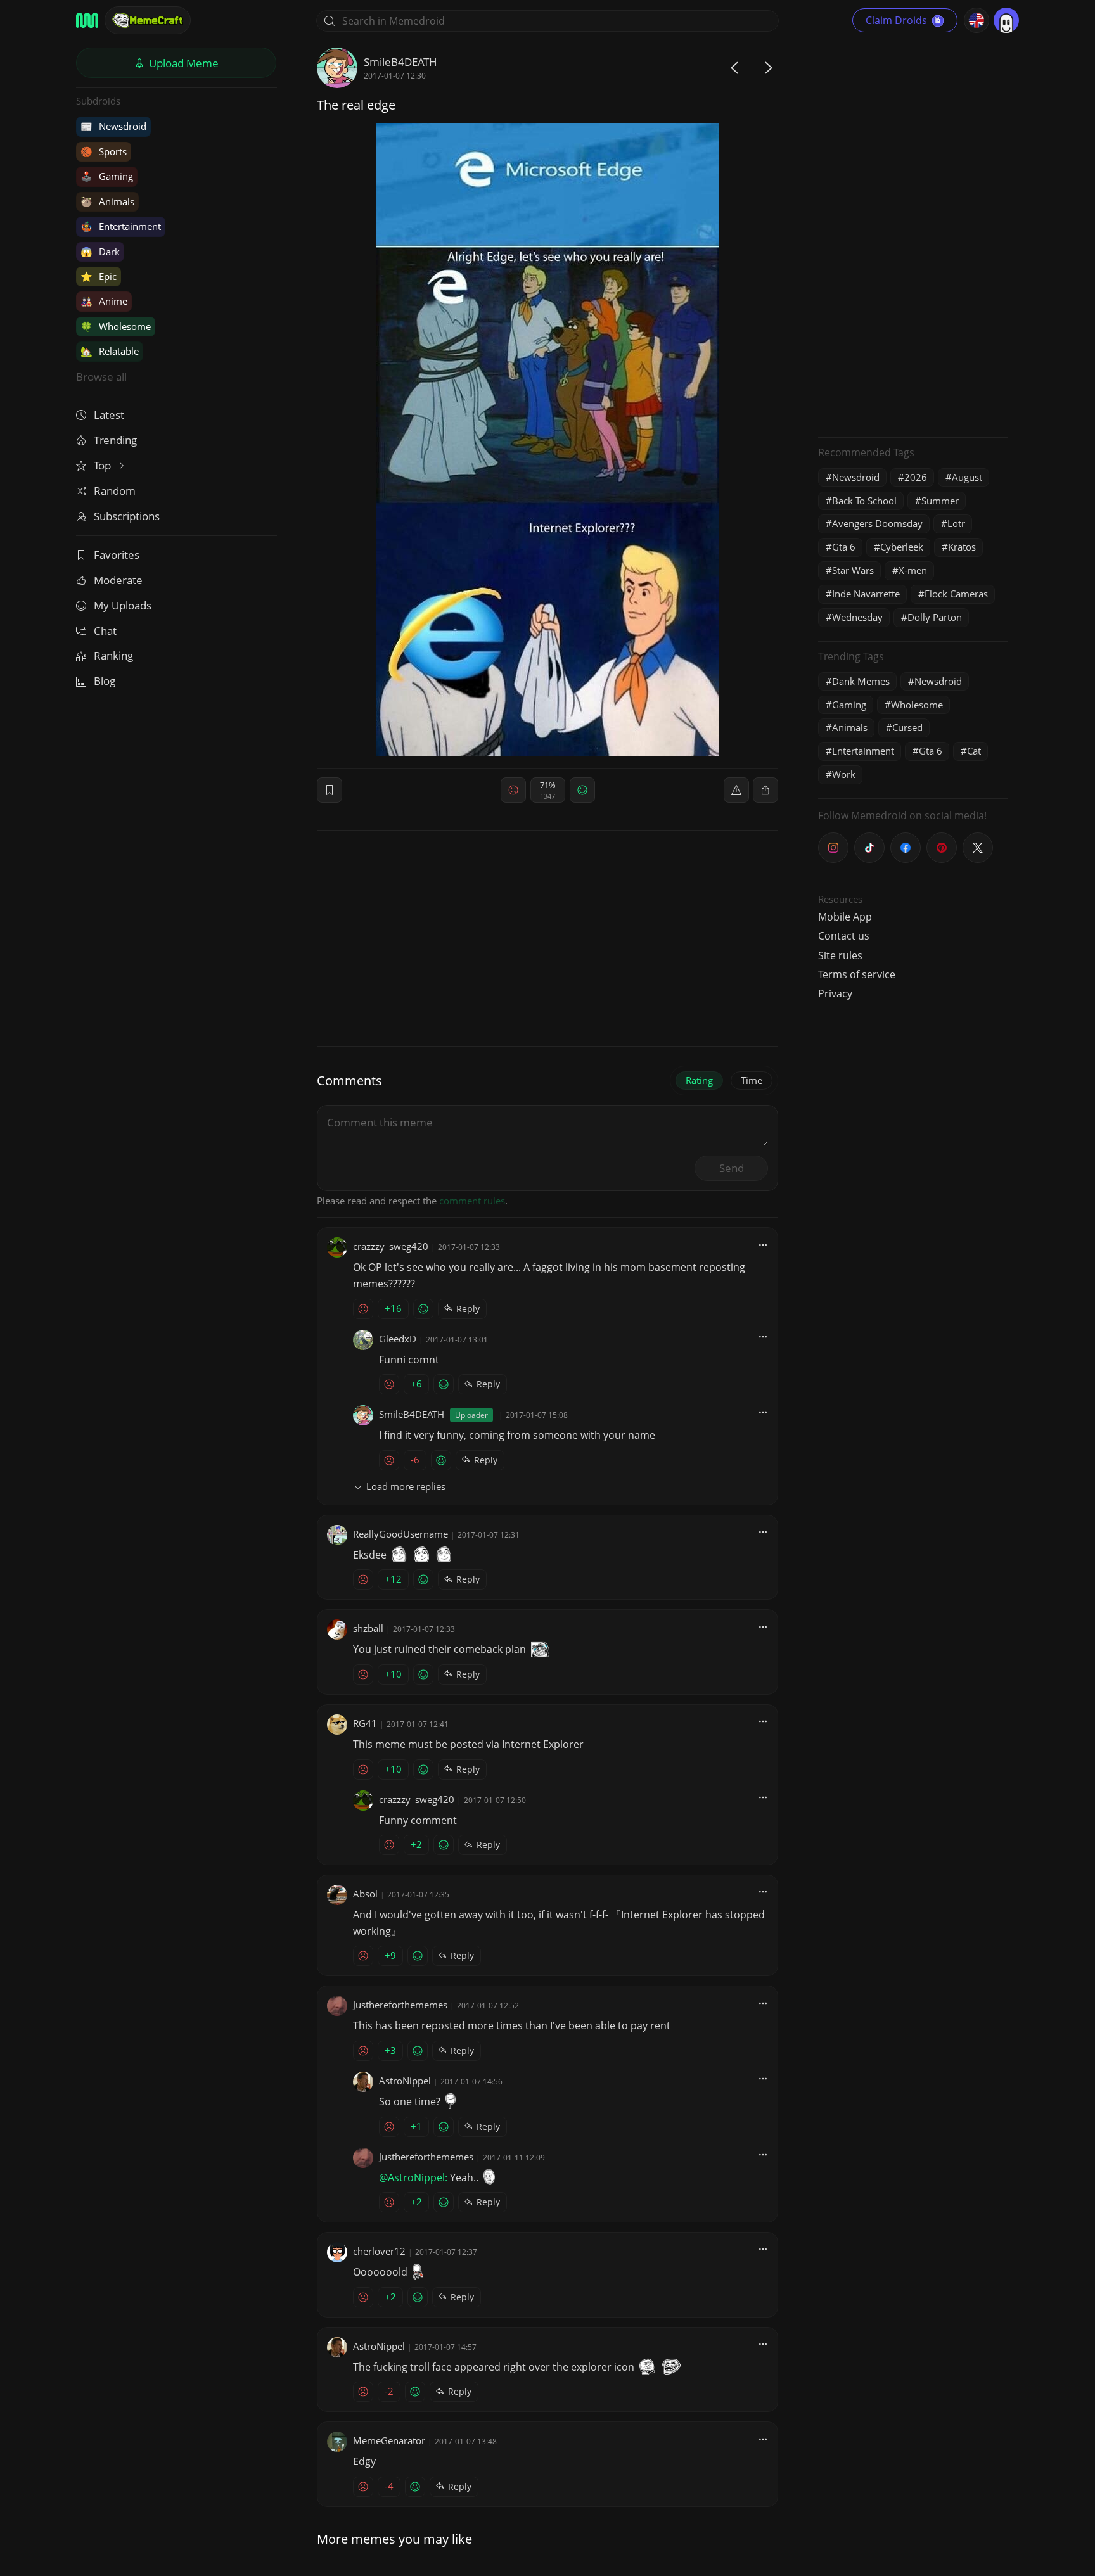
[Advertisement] (913, 238)
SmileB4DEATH (400, 62)
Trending (115, 440)
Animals (107, 201)
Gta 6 (844, 547)
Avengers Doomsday (877, 523)
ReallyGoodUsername (400, 1534)
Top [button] (104, 465)
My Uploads (123, 605)
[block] (765, 790)
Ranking (113, 655)
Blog (105, 681)
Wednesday (857, 617)
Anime (104, 301)
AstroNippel (405, 2081)
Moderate (118, 580)
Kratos (962, 547)
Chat (105, 631)
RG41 (365, 1723)
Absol (365, 1894)
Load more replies (406, 1486)
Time (752, 1080)
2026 (916, 477)
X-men (913, 570)
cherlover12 (379, 2251)
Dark (100, 252)
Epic (99, 276)
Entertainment (121, 226)
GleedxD (398, 1339)
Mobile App (845, 917)
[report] (736, 790)
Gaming (107, 176)
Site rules (840, 955)
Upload (182, 63)
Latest (109, 415)
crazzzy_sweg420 (391, 1246)
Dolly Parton (935, 617)
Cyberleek (902, 547)
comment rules (472, 1201)
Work (844, 774)
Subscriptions (127, 516)
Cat (974, 751)
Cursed (907, 727)
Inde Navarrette (866, 594)
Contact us (844, 936)
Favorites (117, 555)
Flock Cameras (956, 594)
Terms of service (857, 974)
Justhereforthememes (400, 2005)
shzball (368, 1628)
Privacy (835, 993)
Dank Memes (861, 681)
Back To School (864, 501)
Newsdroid (113, 126)
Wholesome (116, 326)
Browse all (101, 377)
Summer (940, 501)
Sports (104, 151)
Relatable (110, 351)
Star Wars (853, 570)
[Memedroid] (87, 20)
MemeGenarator (389, 2440)
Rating (699, 1080)
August (967, 477)
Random (115, 491)
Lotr (956, 523)
